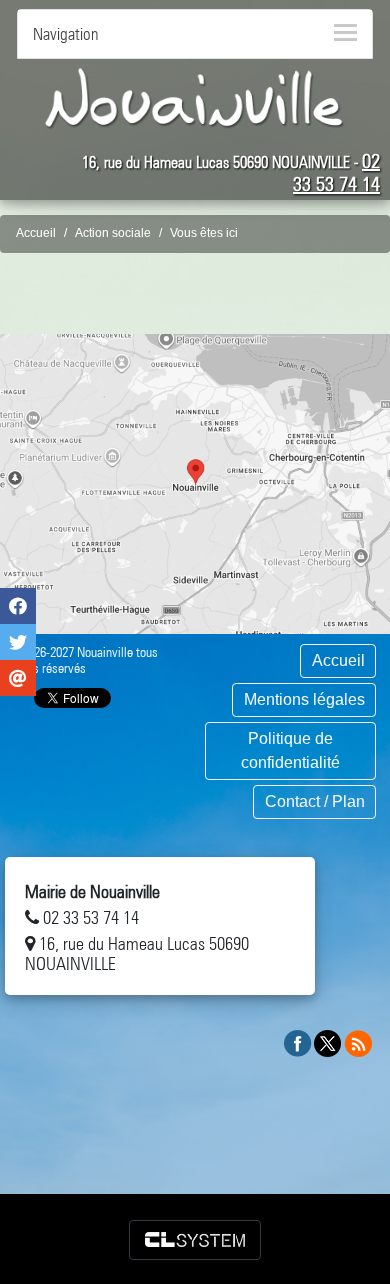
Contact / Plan (315, 801)
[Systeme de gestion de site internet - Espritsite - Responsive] (195, 1240)
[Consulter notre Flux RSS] (358, 1042)
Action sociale (113, 233)
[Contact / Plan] (195, 484)
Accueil (36, 233)
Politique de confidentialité (290, 750)
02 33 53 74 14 (336, 172)
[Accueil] (195, 97)
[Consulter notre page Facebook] (298, 1042)
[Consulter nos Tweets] (327, 1042)
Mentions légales (304, 699)
